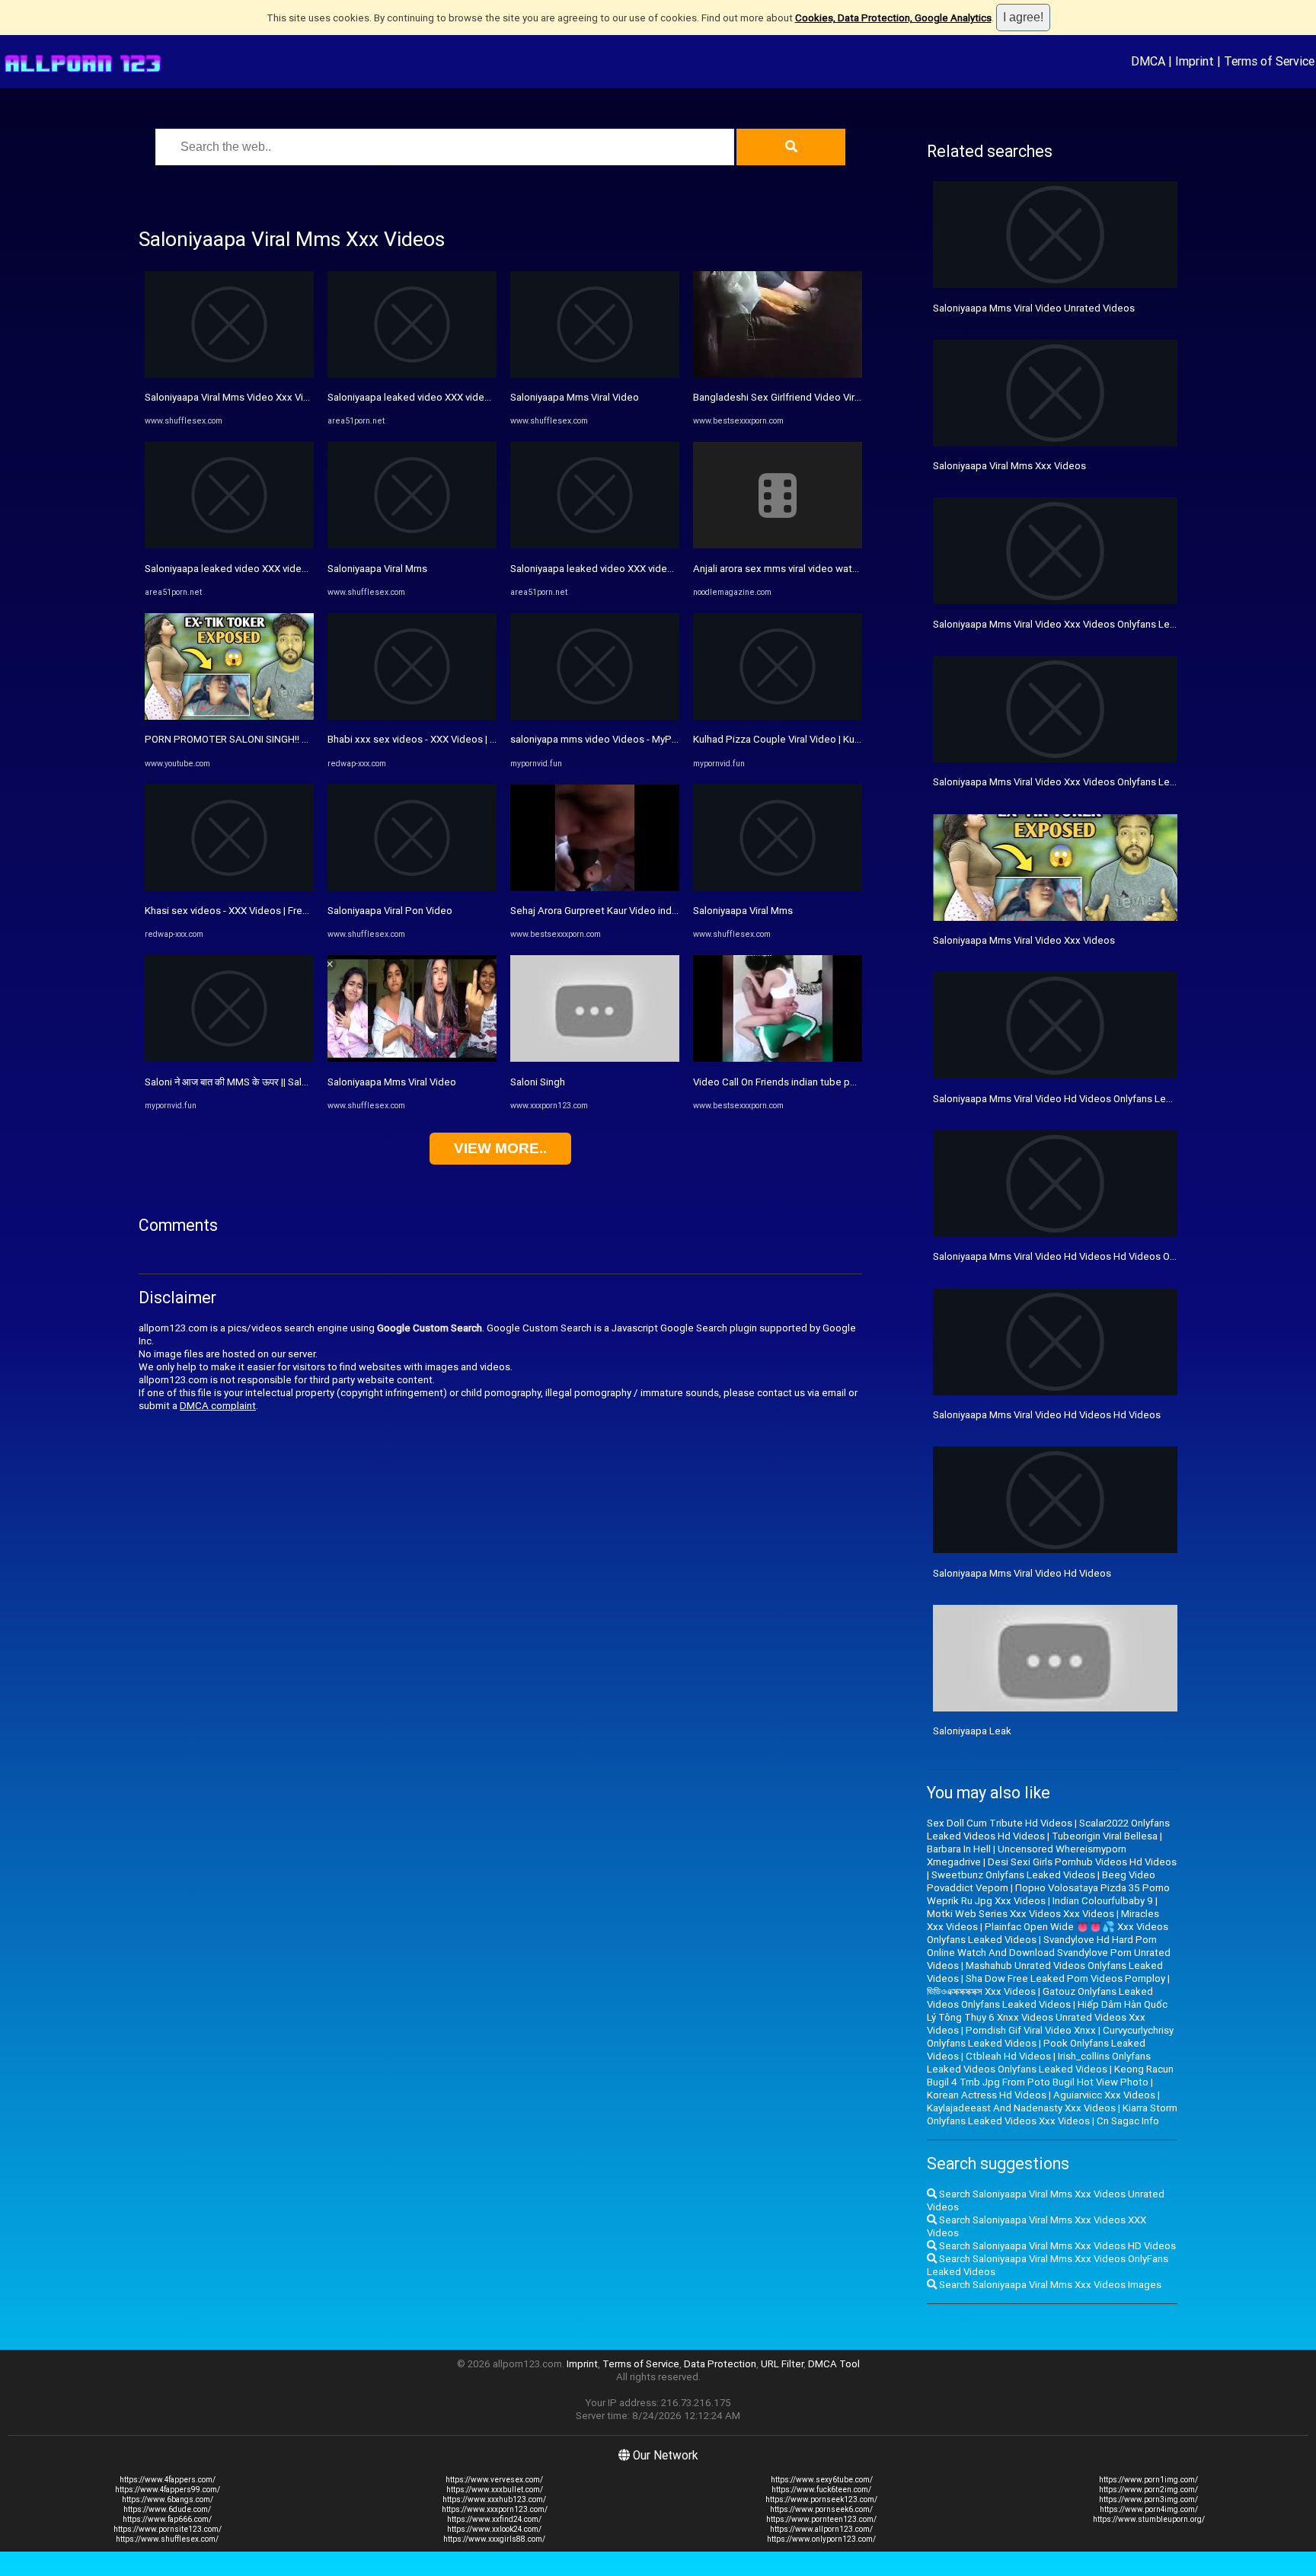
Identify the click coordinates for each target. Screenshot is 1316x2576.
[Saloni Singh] (595, 1058)
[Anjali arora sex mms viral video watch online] (778, 545)
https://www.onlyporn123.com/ (821, 2539)
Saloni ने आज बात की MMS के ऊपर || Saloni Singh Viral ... (259, 1082)
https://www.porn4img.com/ (1149, 2509)
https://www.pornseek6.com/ (821, 2509)
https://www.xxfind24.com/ (494, 2519)
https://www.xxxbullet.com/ (495, 2490)
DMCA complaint (218, 1406)
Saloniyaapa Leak (972, 1731)
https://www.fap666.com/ (167, 2519)
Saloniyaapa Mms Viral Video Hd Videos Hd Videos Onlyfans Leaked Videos (1103, 1256)
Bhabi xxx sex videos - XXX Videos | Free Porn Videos (448, 739)
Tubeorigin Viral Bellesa (1105, 1836)
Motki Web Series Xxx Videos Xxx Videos (1021, 1914)
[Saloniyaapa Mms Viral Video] (412, 1058)
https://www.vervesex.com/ (494, 2480)
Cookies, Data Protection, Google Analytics (893, 18)
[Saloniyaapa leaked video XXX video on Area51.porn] (229, 545)
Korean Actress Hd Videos (987, 2095)
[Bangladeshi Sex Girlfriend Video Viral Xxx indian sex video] (778, 374)
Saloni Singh (538, 1082)
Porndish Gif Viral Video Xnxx (1031, 2030)
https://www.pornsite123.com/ (168, 2529)
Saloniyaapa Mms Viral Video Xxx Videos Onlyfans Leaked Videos (1080, 782)
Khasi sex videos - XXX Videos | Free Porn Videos (256, 911)
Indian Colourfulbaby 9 (1103, 1901)
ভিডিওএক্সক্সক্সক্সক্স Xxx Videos (981, 1991)
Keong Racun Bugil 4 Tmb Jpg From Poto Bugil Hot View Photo (1050, 2076)
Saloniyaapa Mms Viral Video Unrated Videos (1034, 308)
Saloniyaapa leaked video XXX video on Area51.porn (262, 569)
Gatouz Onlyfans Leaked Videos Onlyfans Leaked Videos (1040, 1998)
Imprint (1195, 61)
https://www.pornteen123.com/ (821, 2519)
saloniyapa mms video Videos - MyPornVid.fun (614, 739)
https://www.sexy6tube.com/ (822, 2480)
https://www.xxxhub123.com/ (494, 2499)
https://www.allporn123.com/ (821, 2529)
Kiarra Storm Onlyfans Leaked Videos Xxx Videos (1052, 2114)
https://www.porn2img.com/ (1148, 2490)
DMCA (1148, 61)
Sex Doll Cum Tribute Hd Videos (1000, 1823)
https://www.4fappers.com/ (168, 2480)
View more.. (500, 1148)
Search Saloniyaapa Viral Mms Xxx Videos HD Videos (1056, 2246)
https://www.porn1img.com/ (1148, 2480)
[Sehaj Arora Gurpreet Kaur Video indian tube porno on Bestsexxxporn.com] (595, 888)
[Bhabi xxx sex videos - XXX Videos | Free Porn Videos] (412, 716)
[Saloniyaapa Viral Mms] (412, 545)
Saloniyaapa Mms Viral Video (392, 1082)
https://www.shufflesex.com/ (167, 2539)
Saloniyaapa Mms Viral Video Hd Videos (1022, 1573)
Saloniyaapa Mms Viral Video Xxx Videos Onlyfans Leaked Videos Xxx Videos (1107, 624)
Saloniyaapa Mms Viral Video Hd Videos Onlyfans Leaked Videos (1078, 1099)
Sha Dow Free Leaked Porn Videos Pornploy (1065, 1978)
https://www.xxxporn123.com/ (495, 2509)
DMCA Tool (834, 2364)
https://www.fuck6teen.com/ (821, 2490)
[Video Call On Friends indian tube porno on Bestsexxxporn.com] (778, 1058)
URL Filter (782, 2364)
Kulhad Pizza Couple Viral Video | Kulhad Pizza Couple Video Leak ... (846, 739)
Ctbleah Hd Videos (1008, 2056)
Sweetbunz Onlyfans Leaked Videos (1013, 1875)
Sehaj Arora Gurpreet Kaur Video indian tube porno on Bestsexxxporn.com (677, 911)
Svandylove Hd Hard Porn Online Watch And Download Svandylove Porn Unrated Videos (1049, 1953)
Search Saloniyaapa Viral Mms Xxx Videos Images (1049, 2285)
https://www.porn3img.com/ (1148, 2499)
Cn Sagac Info (1128, 2121)
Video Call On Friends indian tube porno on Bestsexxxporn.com (835, 1082)
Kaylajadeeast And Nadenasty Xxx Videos (1021, 2108)
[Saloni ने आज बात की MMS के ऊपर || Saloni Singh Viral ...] (229, 1058)
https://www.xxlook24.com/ (494, 2529)
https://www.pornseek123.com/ (821, 2499)
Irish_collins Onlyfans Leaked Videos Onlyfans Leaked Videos (1039, 2063)
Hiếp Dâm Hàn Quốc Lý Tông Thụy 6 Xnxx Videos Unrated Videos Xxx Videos (1047, 2017)
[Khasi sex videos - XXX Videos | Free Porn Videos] (229, 888)
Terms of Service (1269, 61)
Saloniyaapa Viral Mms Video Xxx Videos (236, 397)
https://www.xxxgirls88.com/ (494, 2539)
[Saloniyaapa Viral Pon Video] (412, 888)
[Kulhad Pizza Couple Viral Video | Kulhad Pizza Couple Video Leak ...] (778, 716)
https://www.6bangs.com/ (168, 2499)
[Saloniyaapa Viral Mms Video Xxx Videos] (229, 374)
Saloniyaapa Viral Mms (377, 569)
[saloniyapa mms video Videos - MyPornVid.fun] (595, 716)
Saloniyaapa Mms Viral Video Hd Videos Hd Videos (1047, 1415)
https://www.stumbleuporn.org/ (1149, 2519)
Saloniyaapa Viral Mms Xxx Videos (1009, 466)
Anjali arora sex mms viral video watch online (793, 569)
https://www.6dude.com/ (167, 2509)
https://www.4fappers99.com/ (168, 2490)
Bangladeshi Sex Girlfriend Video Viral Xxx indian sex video (825, 397)
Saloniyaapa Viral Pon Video (390, 911)
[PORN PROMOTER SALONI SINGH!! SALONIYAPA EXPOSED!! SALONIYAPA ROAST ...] (229, 716)
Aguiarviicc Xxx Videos (1104, 2095)
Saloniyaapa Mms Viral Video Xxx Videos (1024, 940)
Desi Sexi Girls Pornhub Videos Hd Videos (1082, 1862)
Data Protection (720, 2364)
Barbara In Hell (959, 1849)
